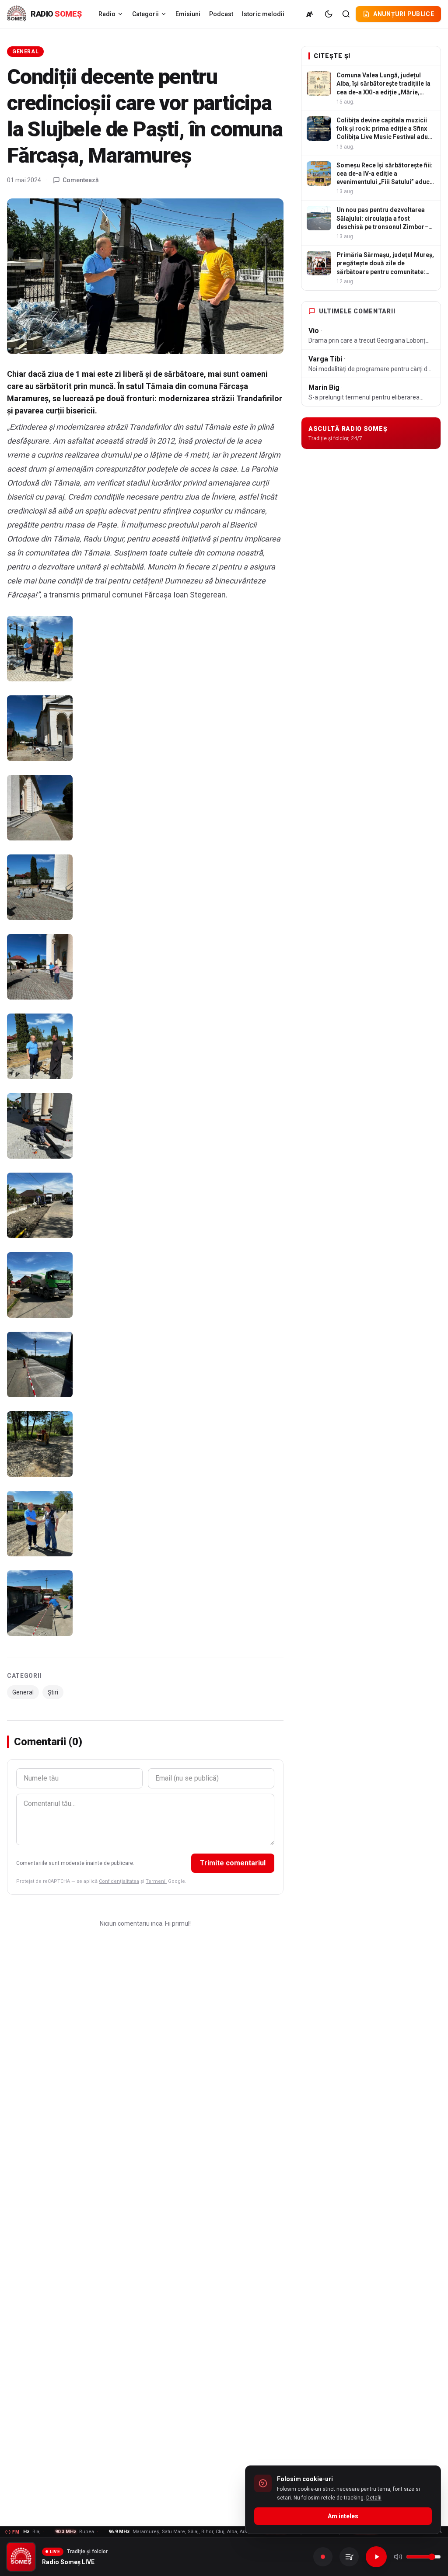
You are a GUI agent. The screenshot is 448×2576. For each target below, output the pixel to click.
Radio (107, 14)
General (25, 52)
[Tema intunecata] (329, 14)
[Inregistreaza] (323, 2557)
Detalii (374, 2498)
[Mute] (398, 2557)
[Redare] (376, 2557)
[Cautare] (346, 14)
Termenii (156, 1881)
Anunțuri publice (404, 14)
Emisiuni (188, 14)
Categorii (145, 14)
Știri (53, 1692)
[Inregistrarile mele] (349, 2557)
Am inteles (343, 2516)
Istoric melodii (263, 14)
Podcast (221, 14)
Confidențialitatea (119, 1881)
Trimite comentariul (233, 1863)
